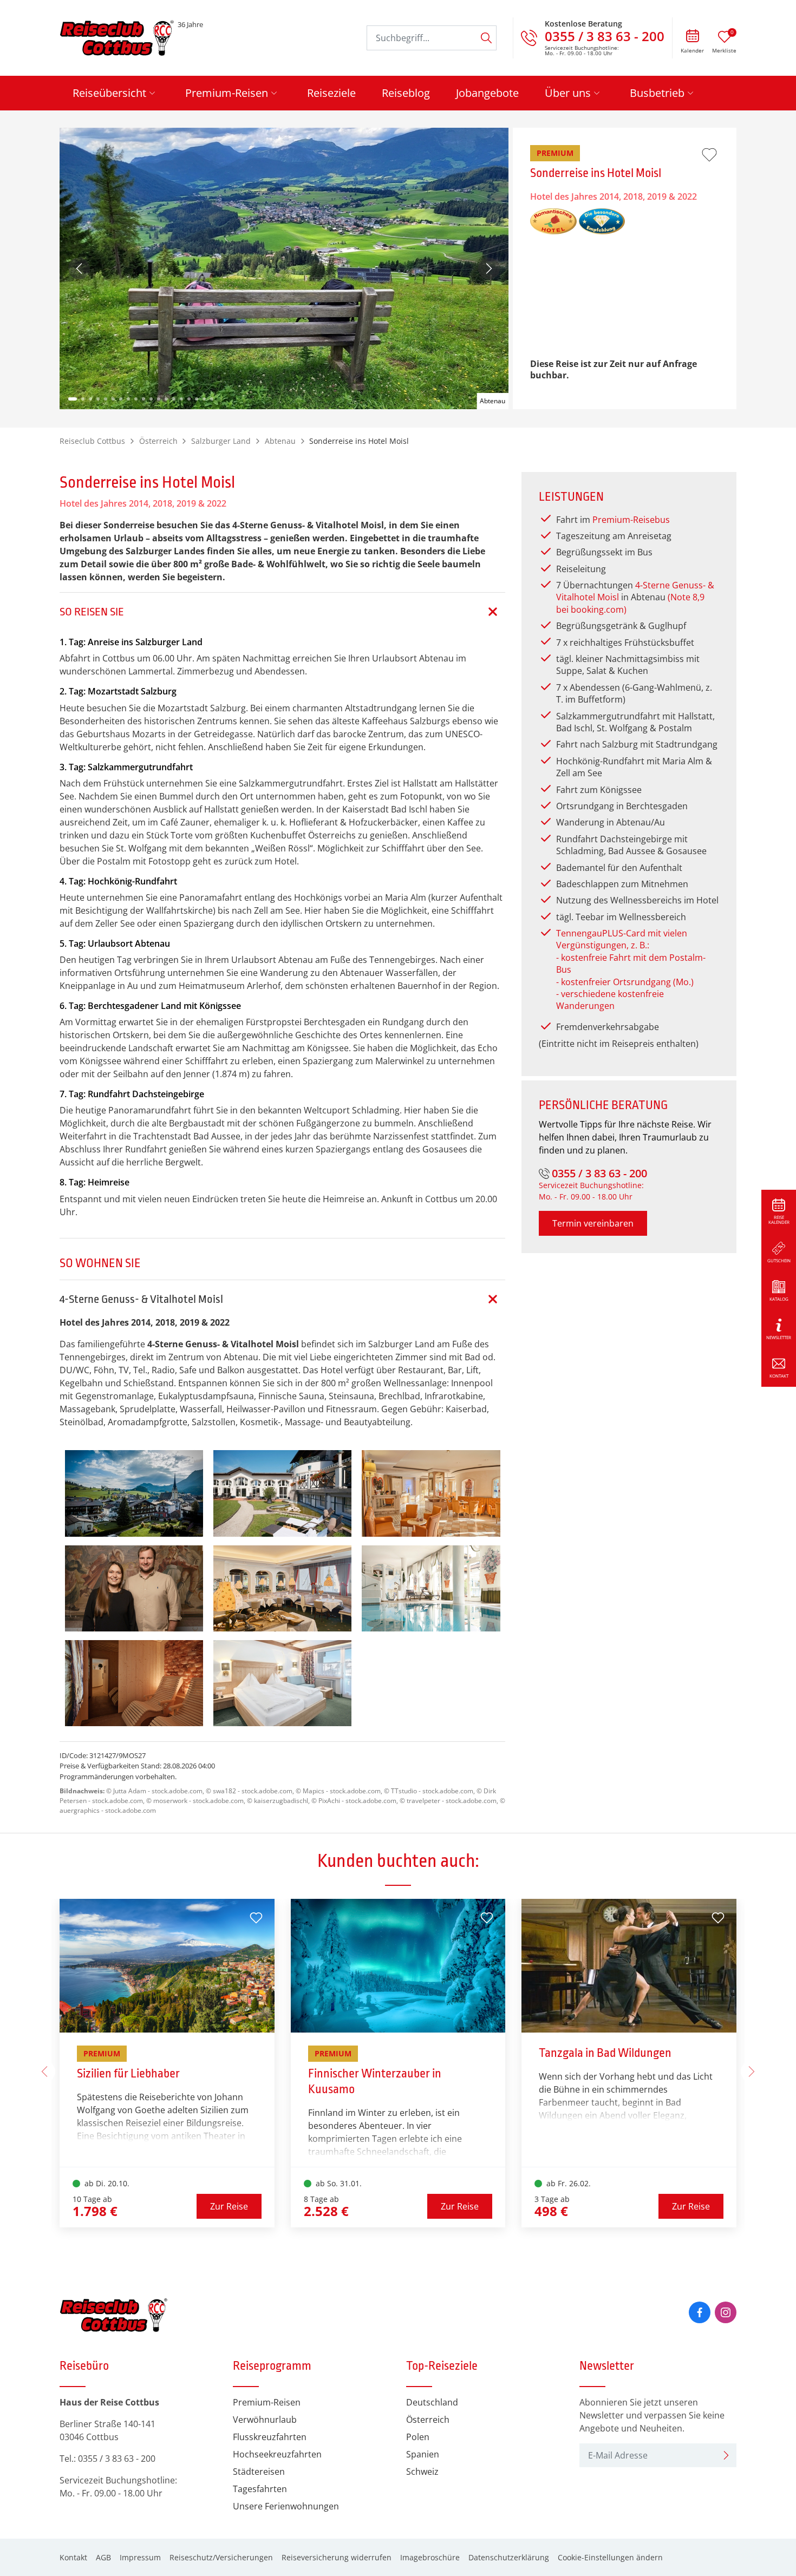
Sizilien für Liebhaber (128, 2074)
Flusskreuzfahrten (270, 2437)
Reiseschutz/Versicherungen (221, 2557)
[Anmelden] (726, 2455)
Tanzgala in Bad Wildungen (605, 2053)
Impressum (140, 2557)
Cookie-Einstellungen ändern (610, 2557)
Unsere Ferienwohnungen (286, 2506)
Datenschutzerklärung (509, 2557)
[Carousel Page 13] (166, 399)
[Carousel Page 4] (98, 399)
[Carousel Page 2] (83, 399)
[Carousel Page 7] (121, 399)
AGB (103, 2557)
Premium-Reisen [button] (227, 93)
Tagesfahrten (260, 2489)
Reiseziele (331, 93)
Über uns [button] (568, 93)
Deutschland (432, 2402)
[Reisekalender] (692, 37)
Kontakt (73, 2557)
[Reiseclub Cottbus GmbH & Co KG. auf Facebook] (700, 2312)
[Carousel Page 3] (90, 399)
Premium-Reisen (267, 2402)
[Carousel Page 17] (197, 399)
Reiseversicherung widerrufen (337, 2557)
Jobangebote (487, 93)
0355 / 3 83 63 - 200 (599, 1173)
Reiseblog (406, 93)
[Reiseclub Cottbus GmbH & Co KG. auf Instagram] (726, 2312)
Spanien (423, 2454)
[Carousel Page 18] (204, 399)
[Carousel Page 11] (151, 399)
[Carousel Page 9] (136, 399)
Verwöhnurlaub (265, 2420)
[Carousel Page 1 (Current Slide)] (73, 399)
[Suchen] (486, 38)
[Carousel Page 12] (159, 399)
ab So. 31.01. (338, 2183)
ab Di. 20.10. (106, 2183)
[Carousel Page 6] (113, 399)
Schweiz (422, 2472)
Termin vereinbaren (593, 1223)
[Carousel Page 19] (212, 399)
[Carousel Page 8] (128, 399)
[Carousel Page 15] (181, 399)
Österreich (428, 2420)
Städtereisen (259, 2472)
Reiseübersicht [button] (109, 93)
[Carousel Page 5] (106, 399)
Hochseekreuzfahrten (277, 2454)
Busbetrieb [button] (657, 93)
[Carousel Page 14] (174, 399)
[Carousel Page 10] (143, 399)
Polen (418, 2437)
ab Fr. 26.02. (567, 2183)
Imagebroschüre (430, 2557)
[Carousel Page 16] (189, 399)
